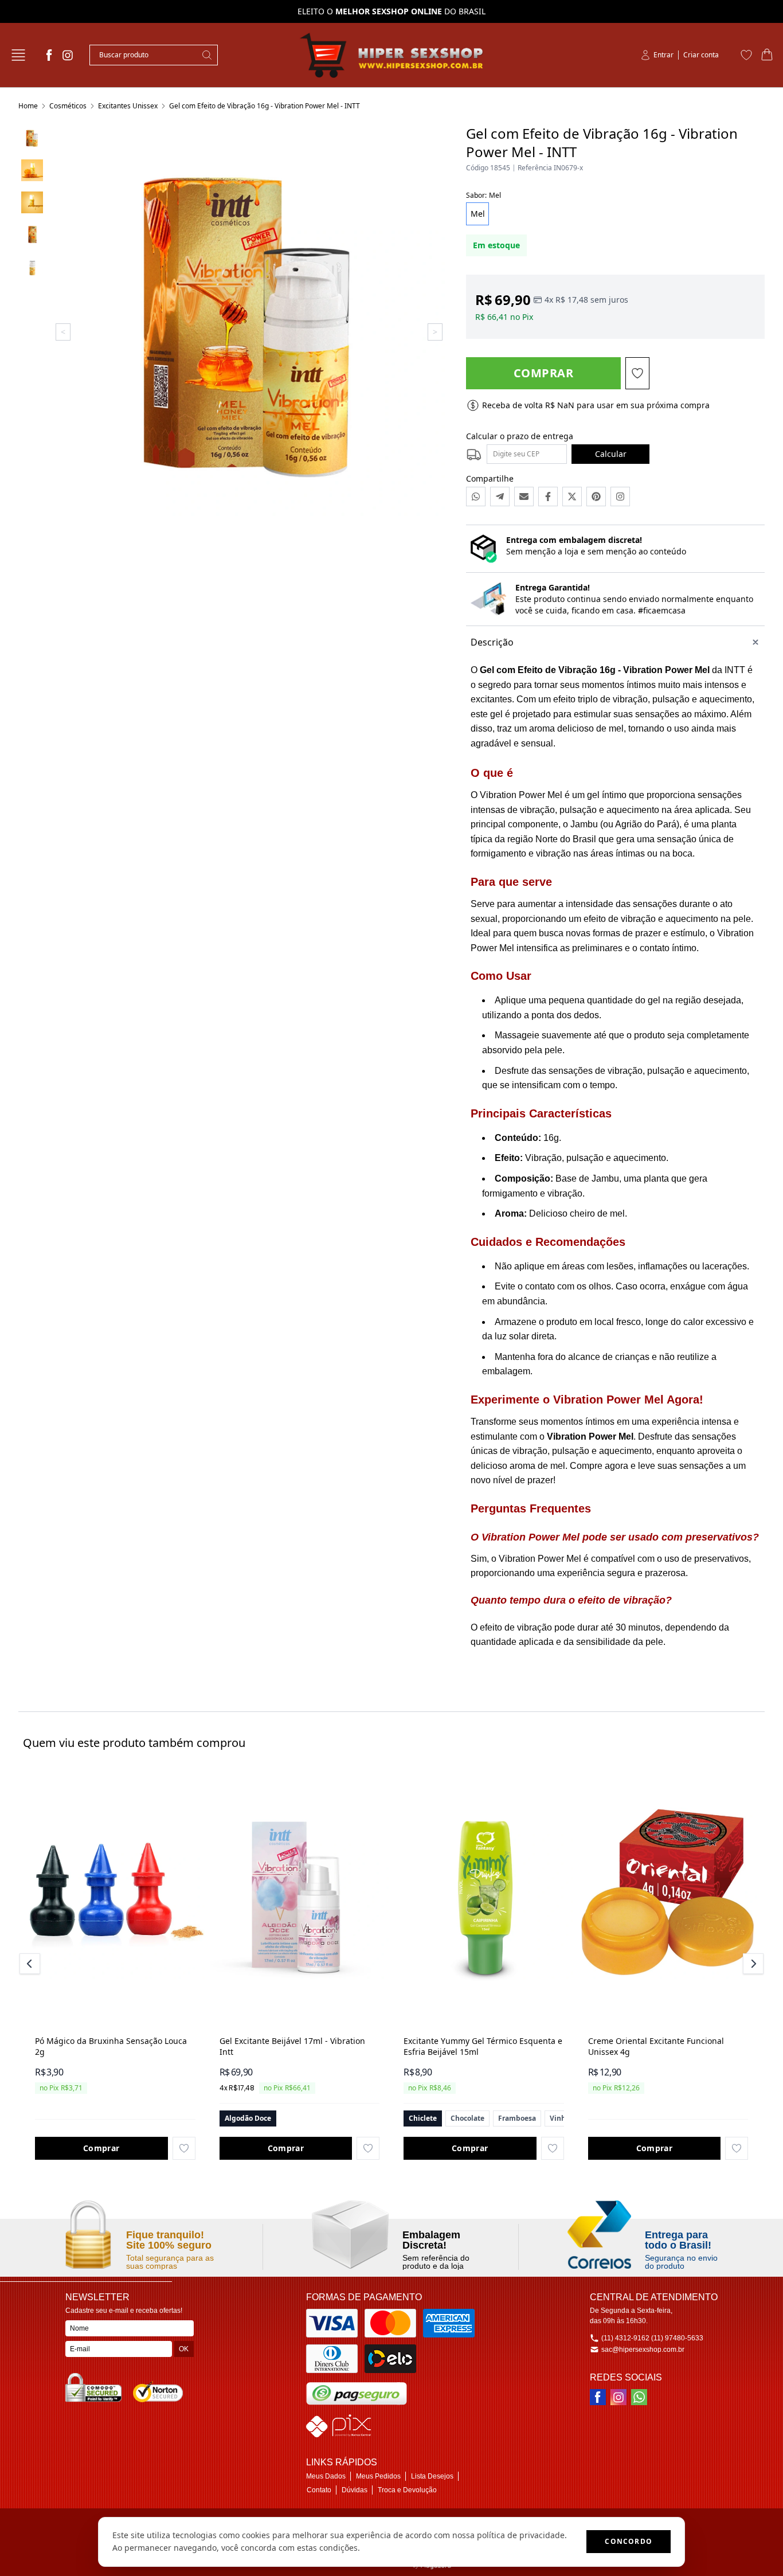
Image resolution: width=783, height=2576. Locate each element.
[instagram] (68, 55)
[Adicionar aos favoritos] (184, 2148)
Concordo (629, 2541)
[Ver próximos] (751, 1964)
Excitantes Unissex (128, 106)
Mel (478, 214)
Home (28, 106)
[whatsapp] (639, 2397)
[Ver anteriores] (32, 1964)
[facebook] (49, 55)
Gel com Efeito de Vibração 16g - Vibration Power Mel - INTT (265, 106)
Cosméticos (68, 106)
